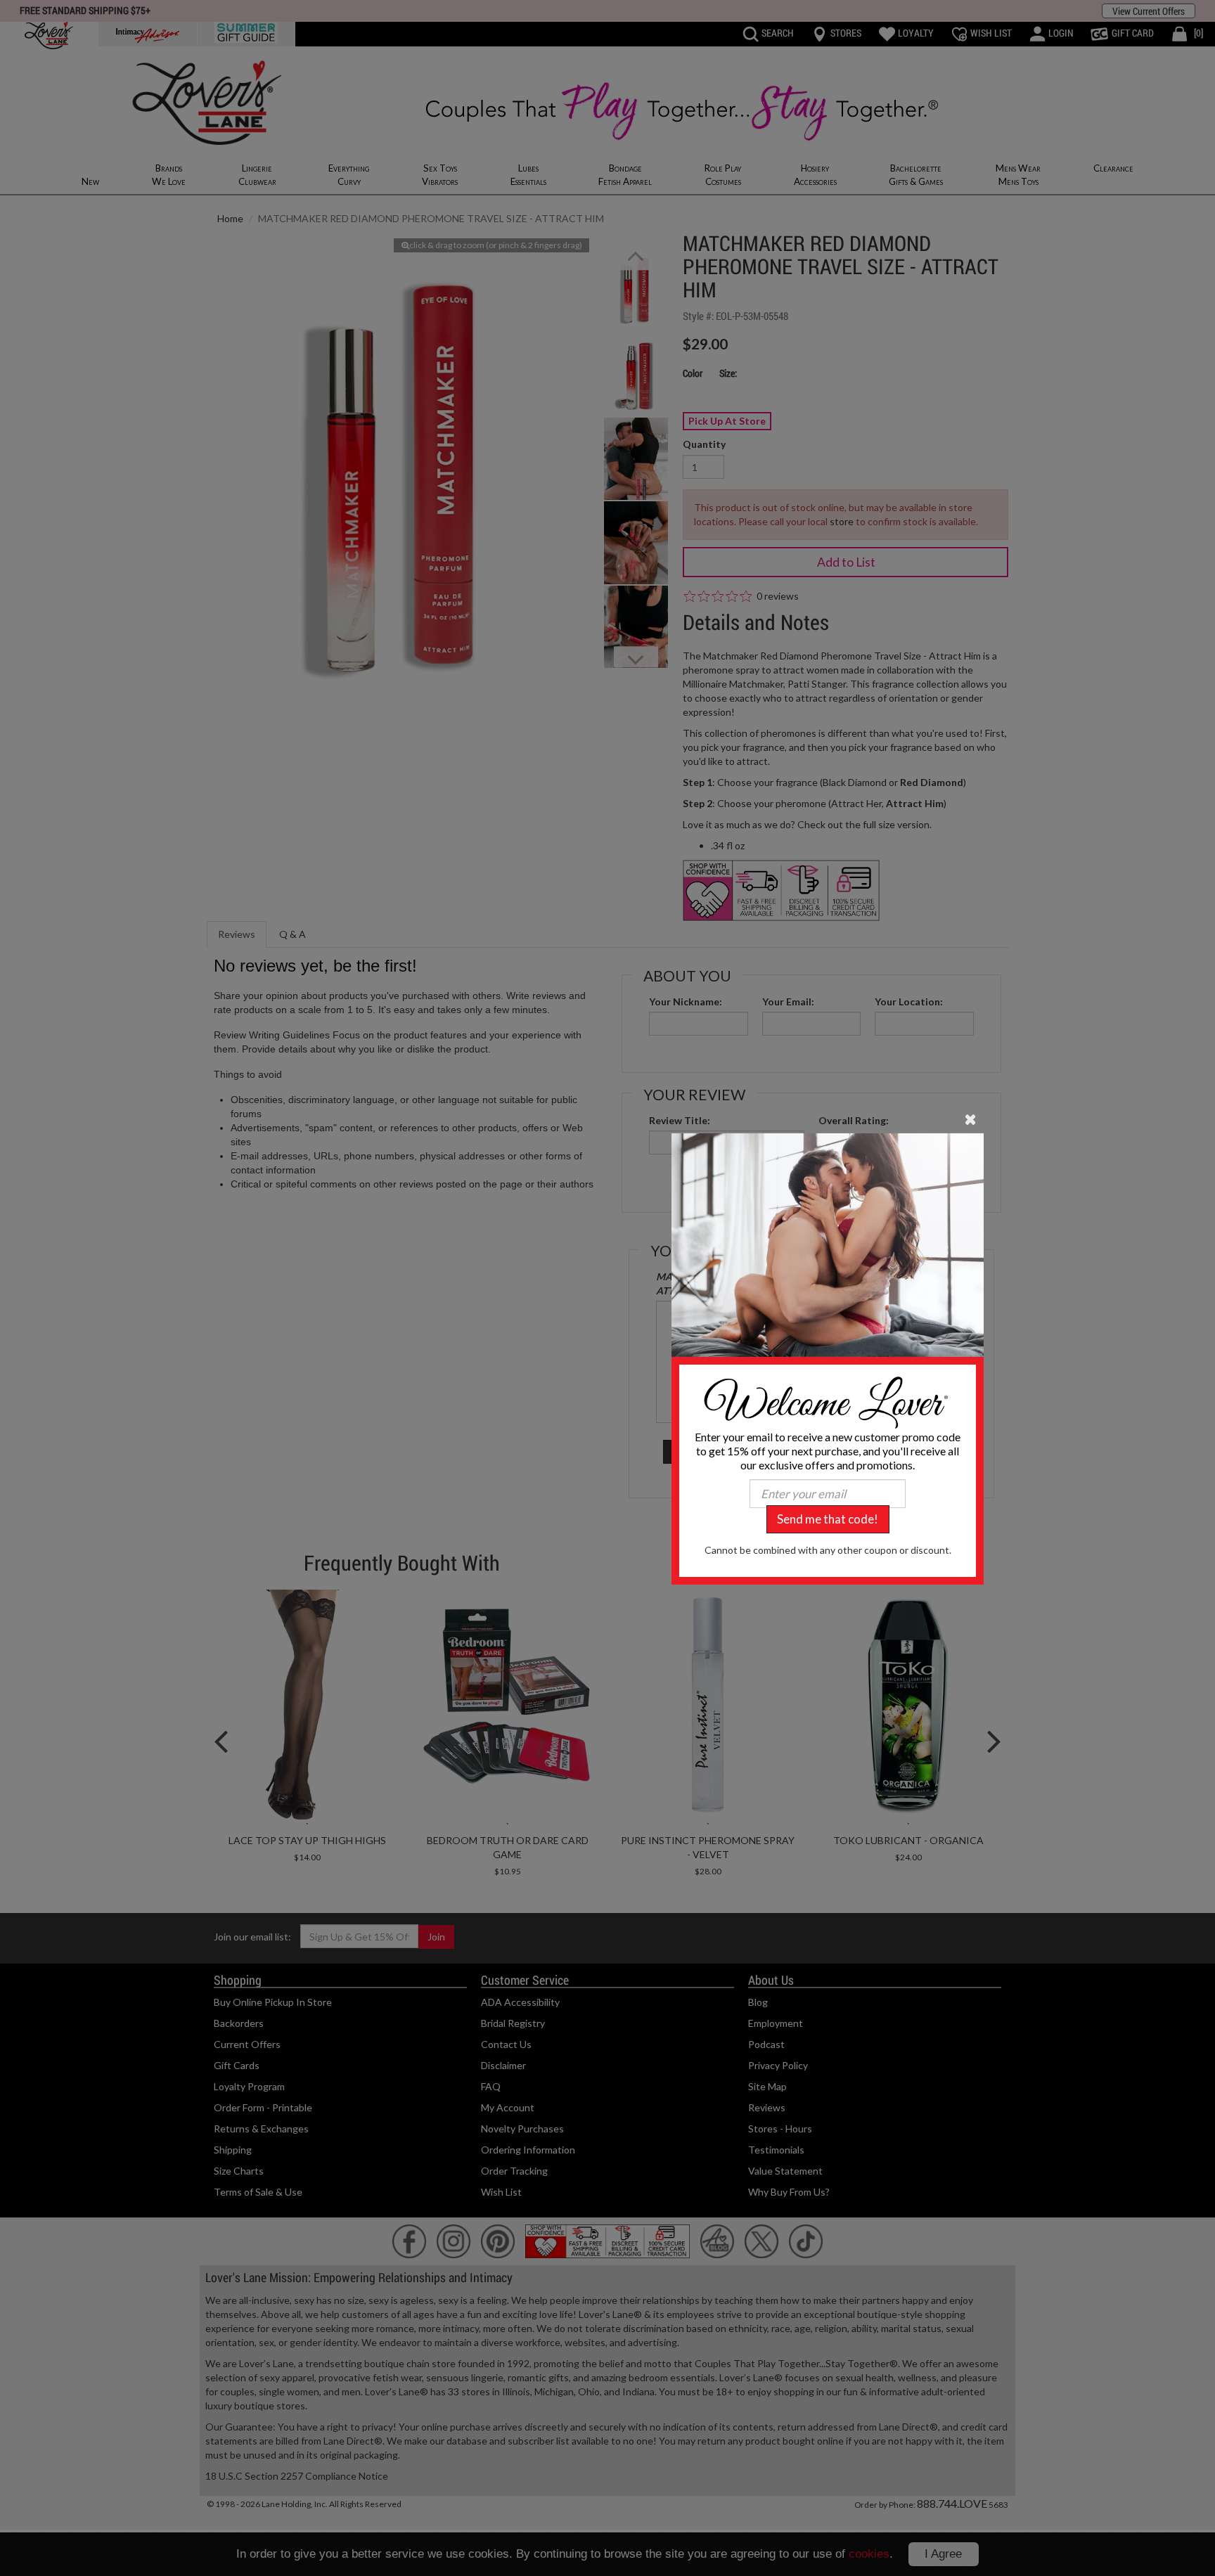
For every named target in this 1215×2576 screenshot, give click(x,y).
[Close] (971, 1119)
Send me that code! (828, 1519)
